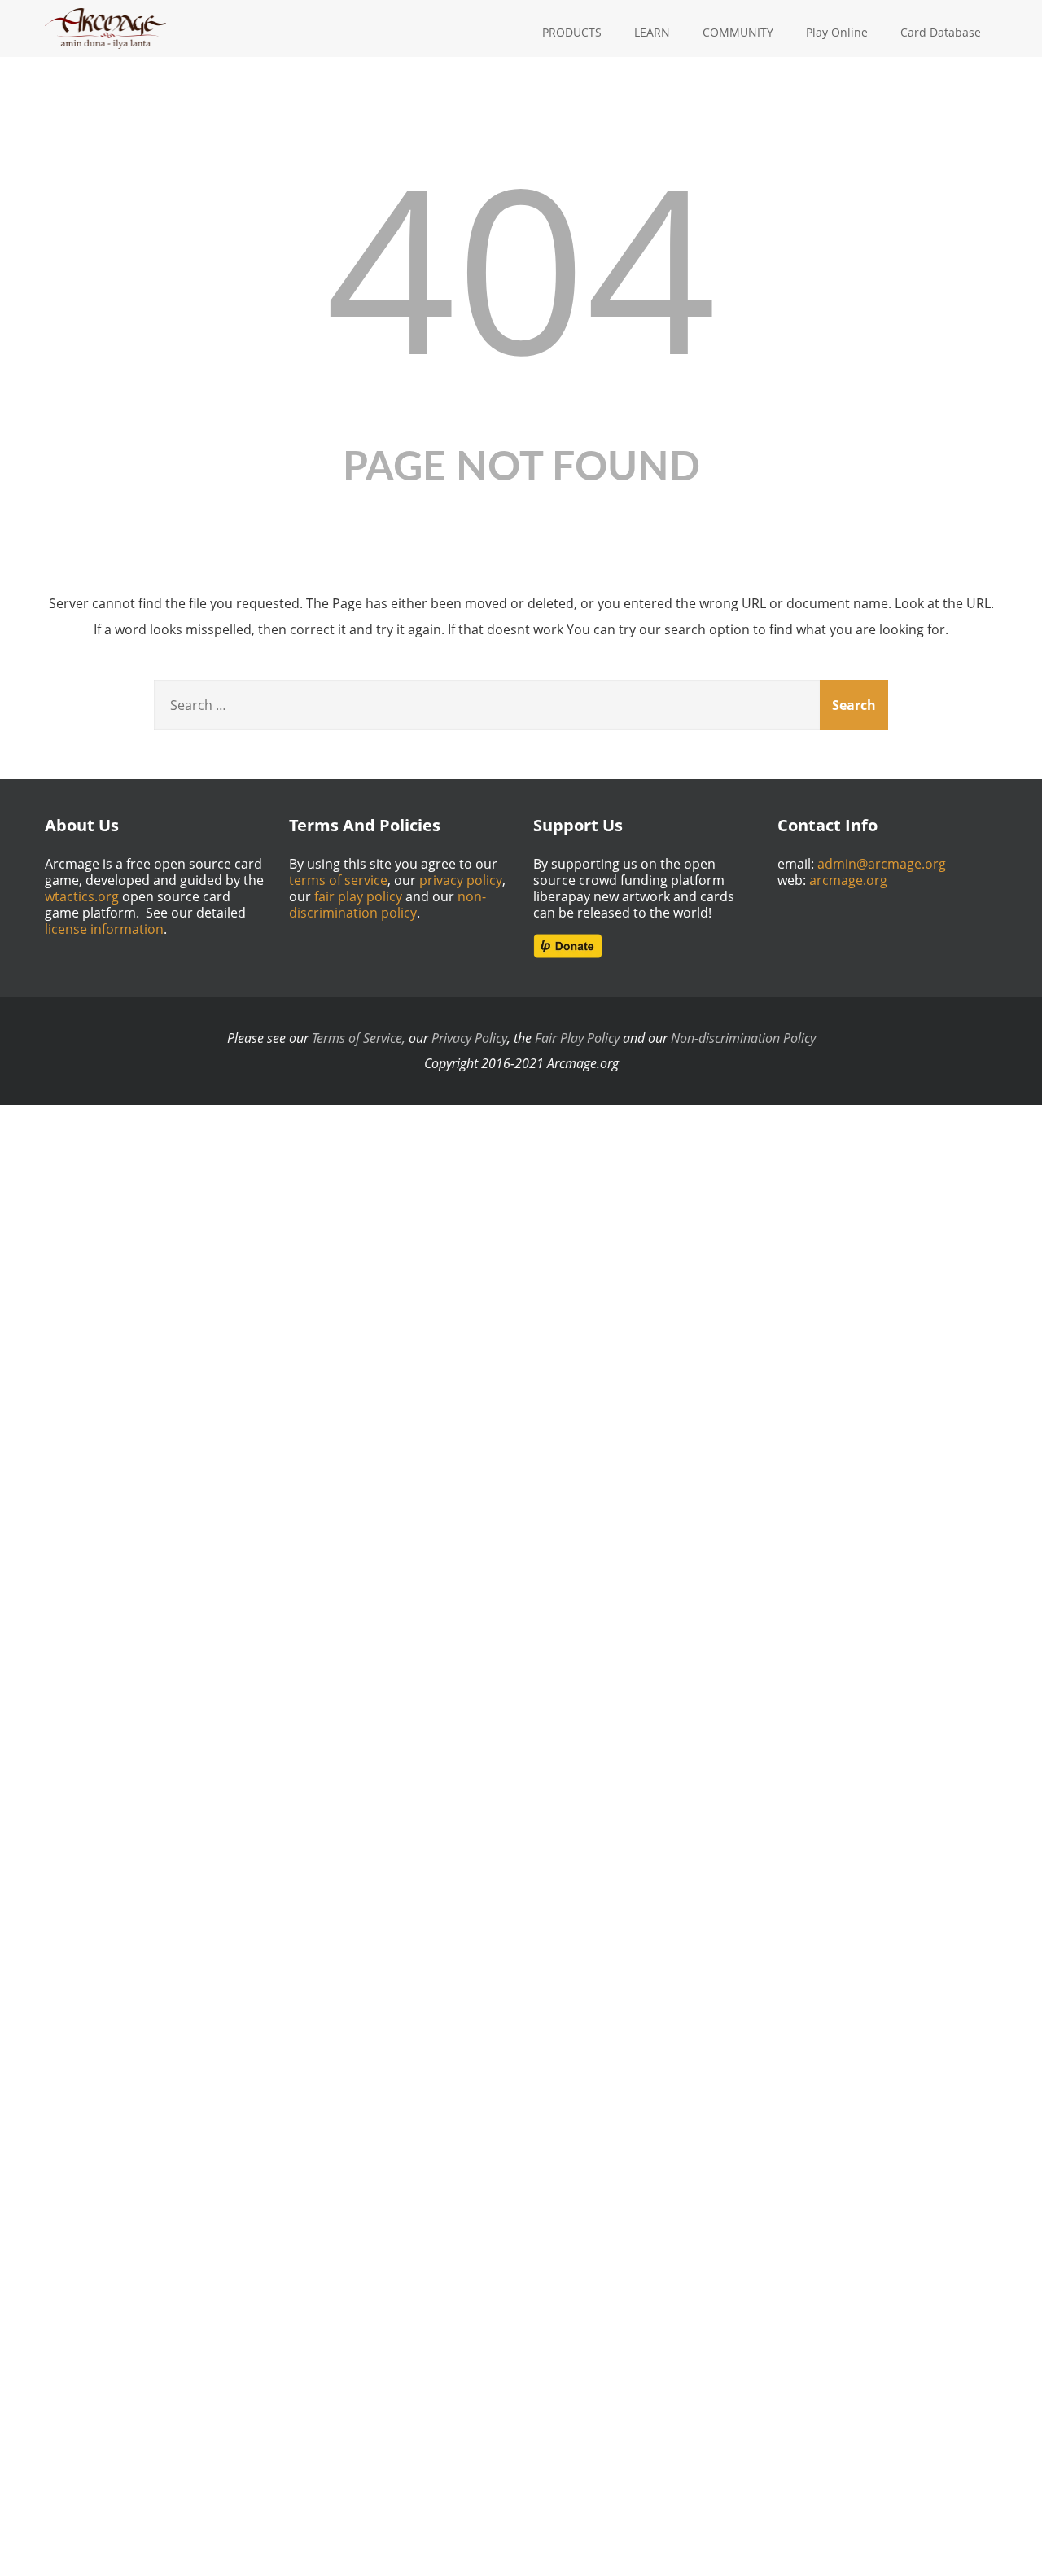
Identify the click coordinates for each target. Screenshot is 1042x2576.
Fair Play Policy (577, 1038)
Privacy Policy (469, 1038)
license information (104, 929)
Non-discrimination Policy (743, 1038)
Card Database (941, 32)
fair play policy (358, 896)
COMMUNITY (738, 32)
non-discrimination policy (387, 905)
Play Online (837, 32)
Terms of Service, (359, 1038)
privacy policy (461, 880)
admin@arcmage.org (882, 864)
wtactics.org (82, 896)
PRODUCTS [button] (572, 32)
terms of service (338, 880)
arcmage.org (848, 880)
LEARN (652, 32)
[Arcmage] (105, 11)
